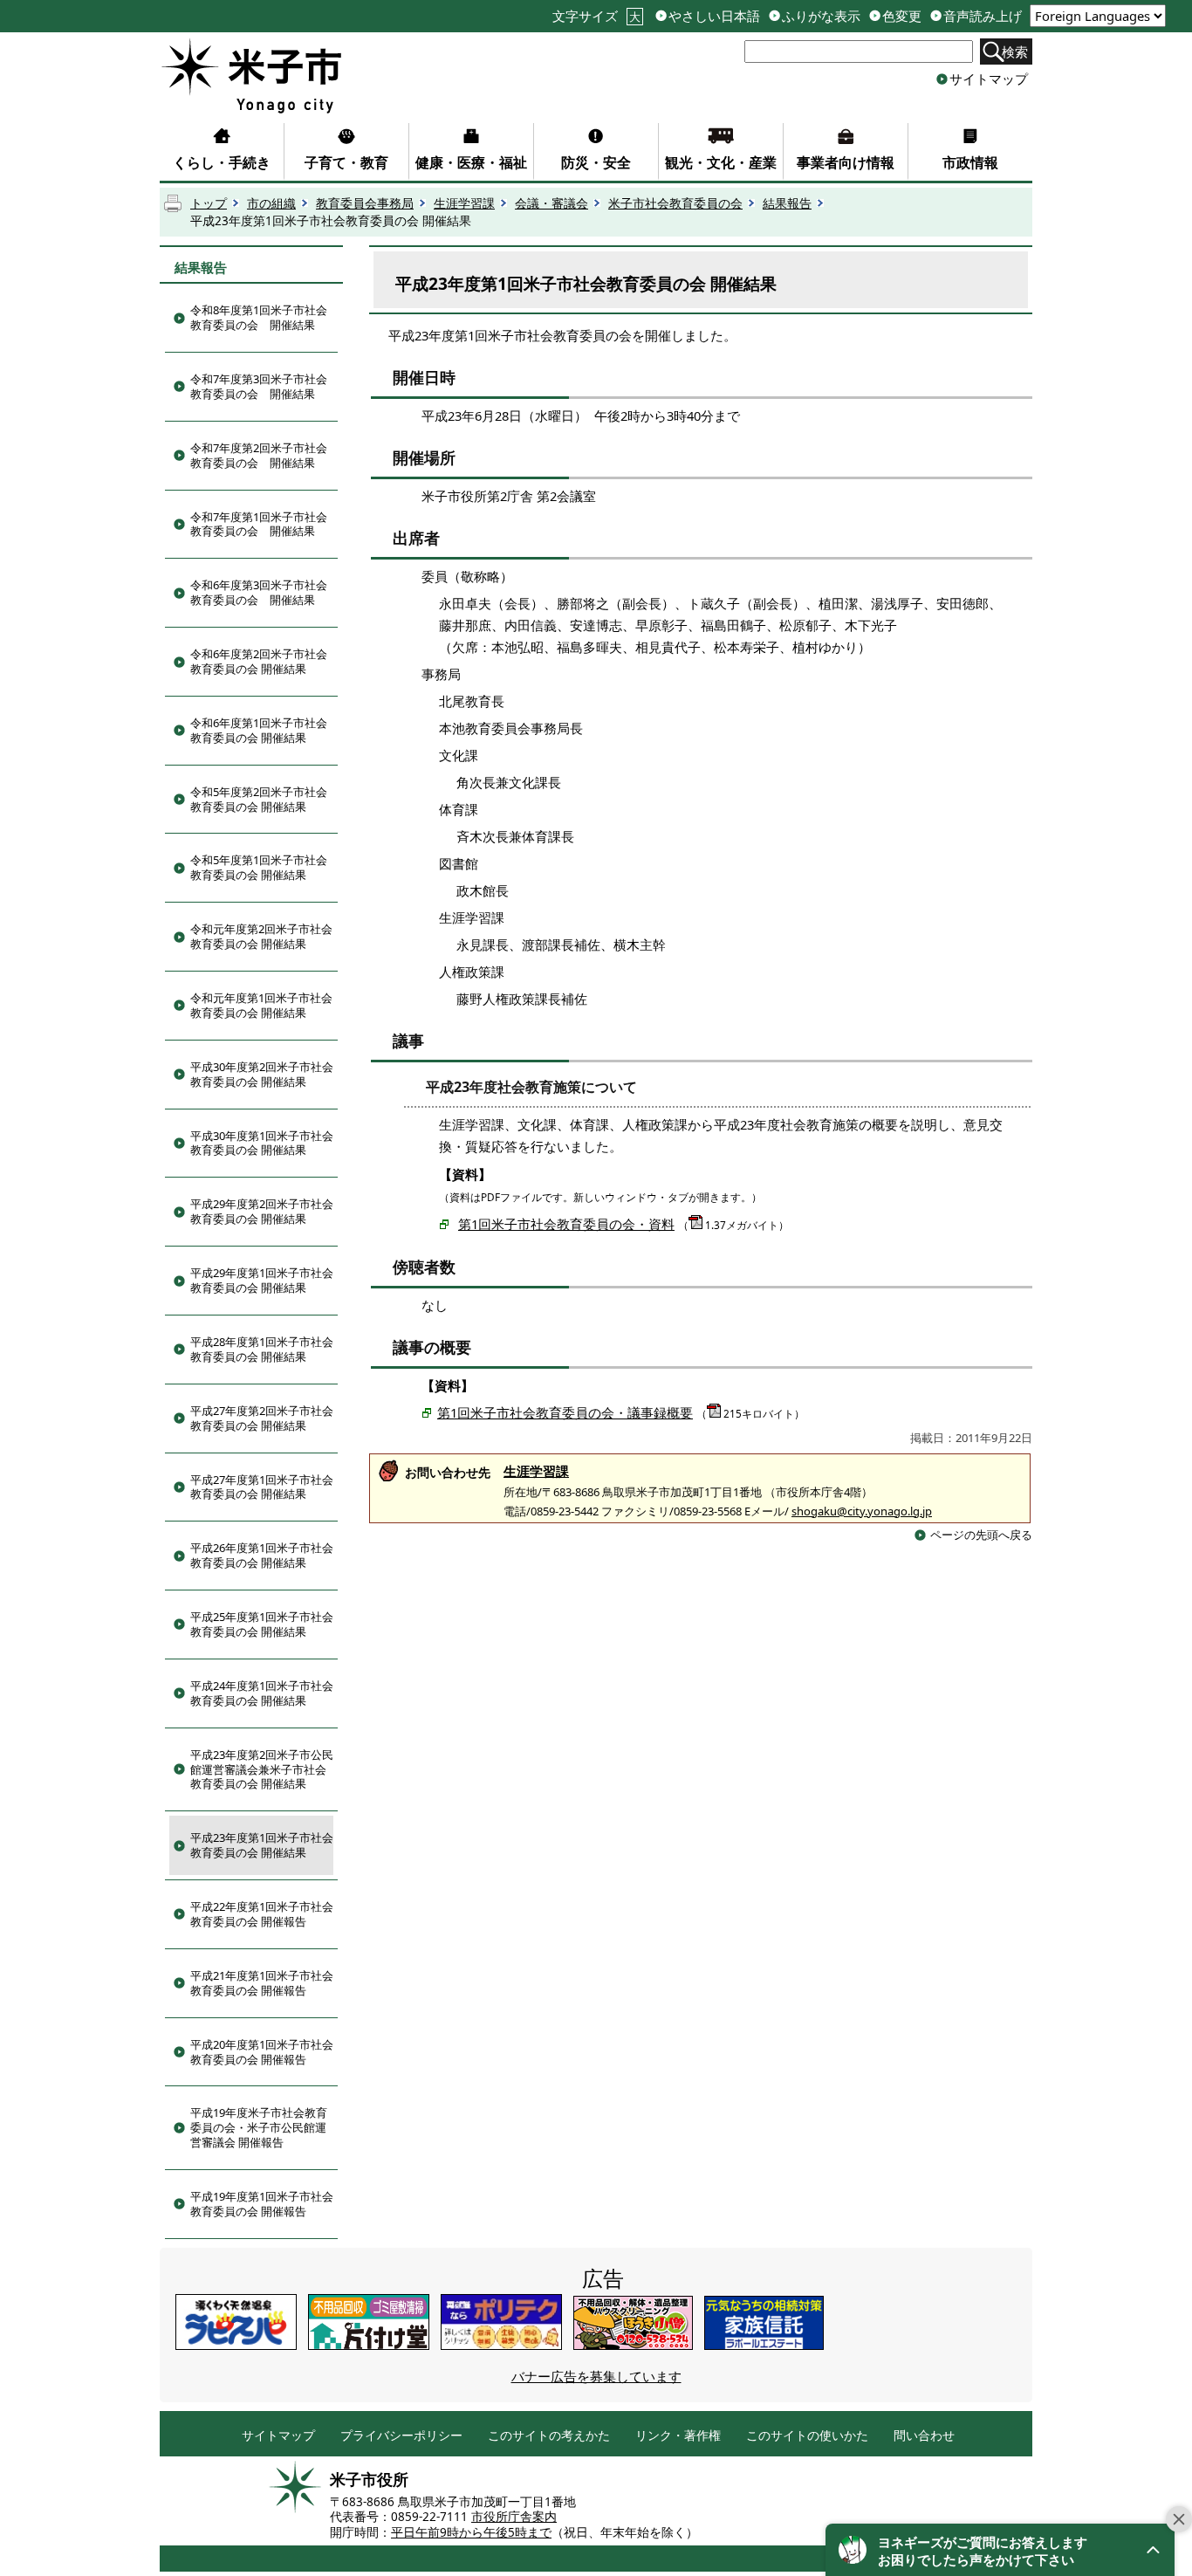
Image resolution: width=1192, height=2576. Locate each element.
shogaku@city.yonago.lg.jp (862, 1511)
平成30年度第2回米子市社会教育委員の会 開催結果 (262, 1074)
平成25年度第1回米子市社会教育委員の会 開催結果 (262, 1624)
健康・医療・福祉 (471, 162)
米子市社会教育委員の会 (675, 203)
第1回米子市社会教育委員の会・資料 (566, 1224)
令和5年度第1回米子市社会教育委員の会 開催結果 (259, 867)
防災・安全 (596, 162)
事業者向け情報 (846, 162)
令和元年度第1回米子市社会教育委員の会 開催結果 (261, 1005)
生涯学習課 (464, 203)
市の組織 (271, 203)
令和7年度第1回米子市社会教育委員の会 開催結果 (259, 524)
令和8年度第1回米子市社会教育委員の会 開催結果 (259, 317)
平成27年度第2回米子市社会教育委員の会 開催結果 (262, 1418)
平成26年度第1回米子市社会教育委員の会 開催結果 (262, 1555)
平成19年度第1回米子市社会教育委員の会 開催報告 (262, 2204)
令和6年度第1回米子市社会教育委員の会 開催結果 (259, 730)
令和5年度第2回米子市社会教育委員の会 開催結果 (259, 799)
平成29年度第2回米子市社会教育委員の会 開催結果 (262, 1211)
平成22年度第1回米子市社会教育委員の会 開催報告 (262, 1914)
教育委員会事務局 (365, 203)
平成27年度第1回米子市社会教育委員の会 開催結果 (262, 1487)
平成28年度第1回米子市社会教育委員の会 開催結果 (262, 1349)
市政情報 (970, 162)
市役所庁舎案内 (514, 2517)
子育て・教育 (346, 162)
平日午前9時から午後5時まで (471, 2532)
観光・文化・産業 (721, 162)
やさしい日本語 (714, 16)
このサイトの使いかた (807, 2436)
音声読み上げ (983, 16)
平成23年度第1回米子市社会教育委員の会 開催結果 (262, 1845)
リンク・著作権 (678, 2436)
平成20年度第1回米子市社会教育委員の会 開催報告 (262, 2052)
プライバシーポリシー (401, 2436)
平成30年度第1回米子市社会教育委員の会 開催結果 (262, 1143)
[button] (1000, 2550)
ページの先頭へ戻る (981, 1535)
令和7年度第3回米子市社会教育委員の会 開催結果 (259, 386)
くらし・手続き (222, 162)
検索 (1015, 52)
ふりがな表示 (821, 16)
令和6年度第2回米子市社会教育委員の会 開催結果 (259, 661)
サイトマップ (989, 79)
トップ (209, 203)
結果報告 (787, 203)
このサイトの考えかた (549, 2436)
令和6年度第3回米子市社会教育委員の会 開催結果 (259, 592)
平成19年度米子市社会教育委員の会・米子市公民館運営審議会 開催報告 (259, 2127)
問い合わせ (924, 2436)
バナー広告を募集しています (596, 2376)
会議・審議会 (551, 203)
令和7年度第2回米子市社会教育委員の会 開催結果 (259, 455)
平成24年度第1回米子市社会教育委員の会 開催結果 (262, 1693)
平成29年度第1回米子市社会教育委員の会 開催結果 (262, 1280)
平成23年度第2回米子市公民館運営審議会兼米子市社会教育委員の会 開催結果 (262, 1769)
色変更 (902, 16)
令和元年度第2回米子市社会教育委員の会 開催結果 (261, 936)
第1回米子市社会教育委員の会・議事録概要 (565, 1412)
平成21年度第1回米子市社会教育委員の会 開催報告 (262, 1983)
